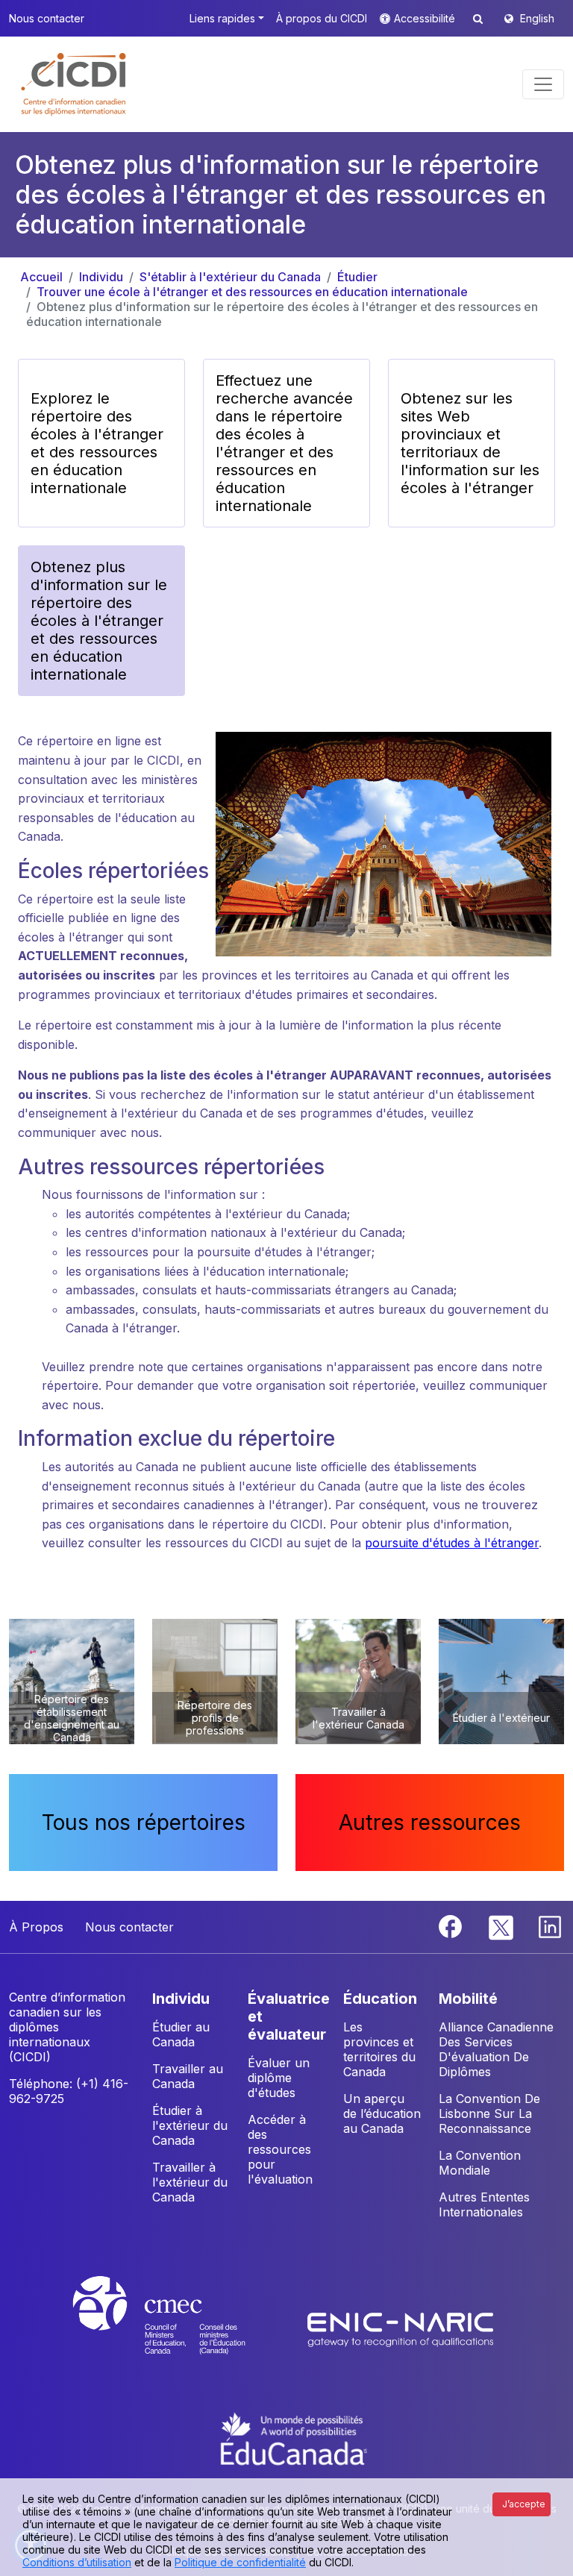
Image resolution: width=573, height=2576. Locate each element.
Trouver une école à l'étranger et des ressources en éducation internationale (252, 292)
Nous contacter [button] (47, 18)
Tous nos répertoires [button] (144, 1823)
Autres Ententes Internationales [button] (484, 2204)
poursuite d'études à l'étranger (452, 1543)
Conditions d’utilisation (77, 2562)
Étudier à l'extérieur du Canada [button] (190, 2125)
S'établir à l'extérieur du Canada (230, 277)
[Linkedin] (550, 1925)
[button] (74, 84)
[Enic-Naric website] (401, 2329)
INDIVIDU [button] (181, 1999)
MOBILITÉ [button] (468, 1999)
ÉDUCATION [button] (380, 1999)
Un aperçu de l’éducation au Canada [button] (382, 2113)
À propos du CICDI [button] (322, 18)
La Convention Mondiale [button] (480, 2163)
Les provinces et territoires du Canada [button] (379, 2049)
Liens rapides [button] (222, 18)
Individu (101, 277)
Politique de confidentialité (240, 2562)
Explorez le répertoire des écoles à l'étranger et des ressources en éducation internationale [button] (97, 443)
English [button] (537, 18)
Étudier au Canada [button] (181, 2034)
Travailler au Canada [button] (188, 2076)
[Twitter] (502, 1925)
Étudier (357, 277)
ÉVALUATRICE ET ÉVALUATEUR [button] (289, 2016)
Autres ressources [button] (430, 1823)
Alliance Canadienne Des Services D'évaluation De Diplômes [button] (496, 2049)
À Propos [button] (36, 1927)
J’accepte (524, 2504)
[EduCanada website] (294, 2437)
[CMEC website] (179, 2329)
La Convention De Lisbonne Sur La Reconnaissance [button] (489, 2113)
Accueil (41, 277)
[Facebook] (452, 1925)
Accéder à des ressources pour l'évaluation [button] (280, 2149)
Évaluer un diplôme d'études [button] (279, 2078)
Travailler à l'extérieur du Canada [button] (190, 2182)
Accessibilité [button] (426, 18)
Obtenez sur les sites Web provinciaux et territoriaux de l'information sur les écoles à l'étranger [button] (470, 443)
